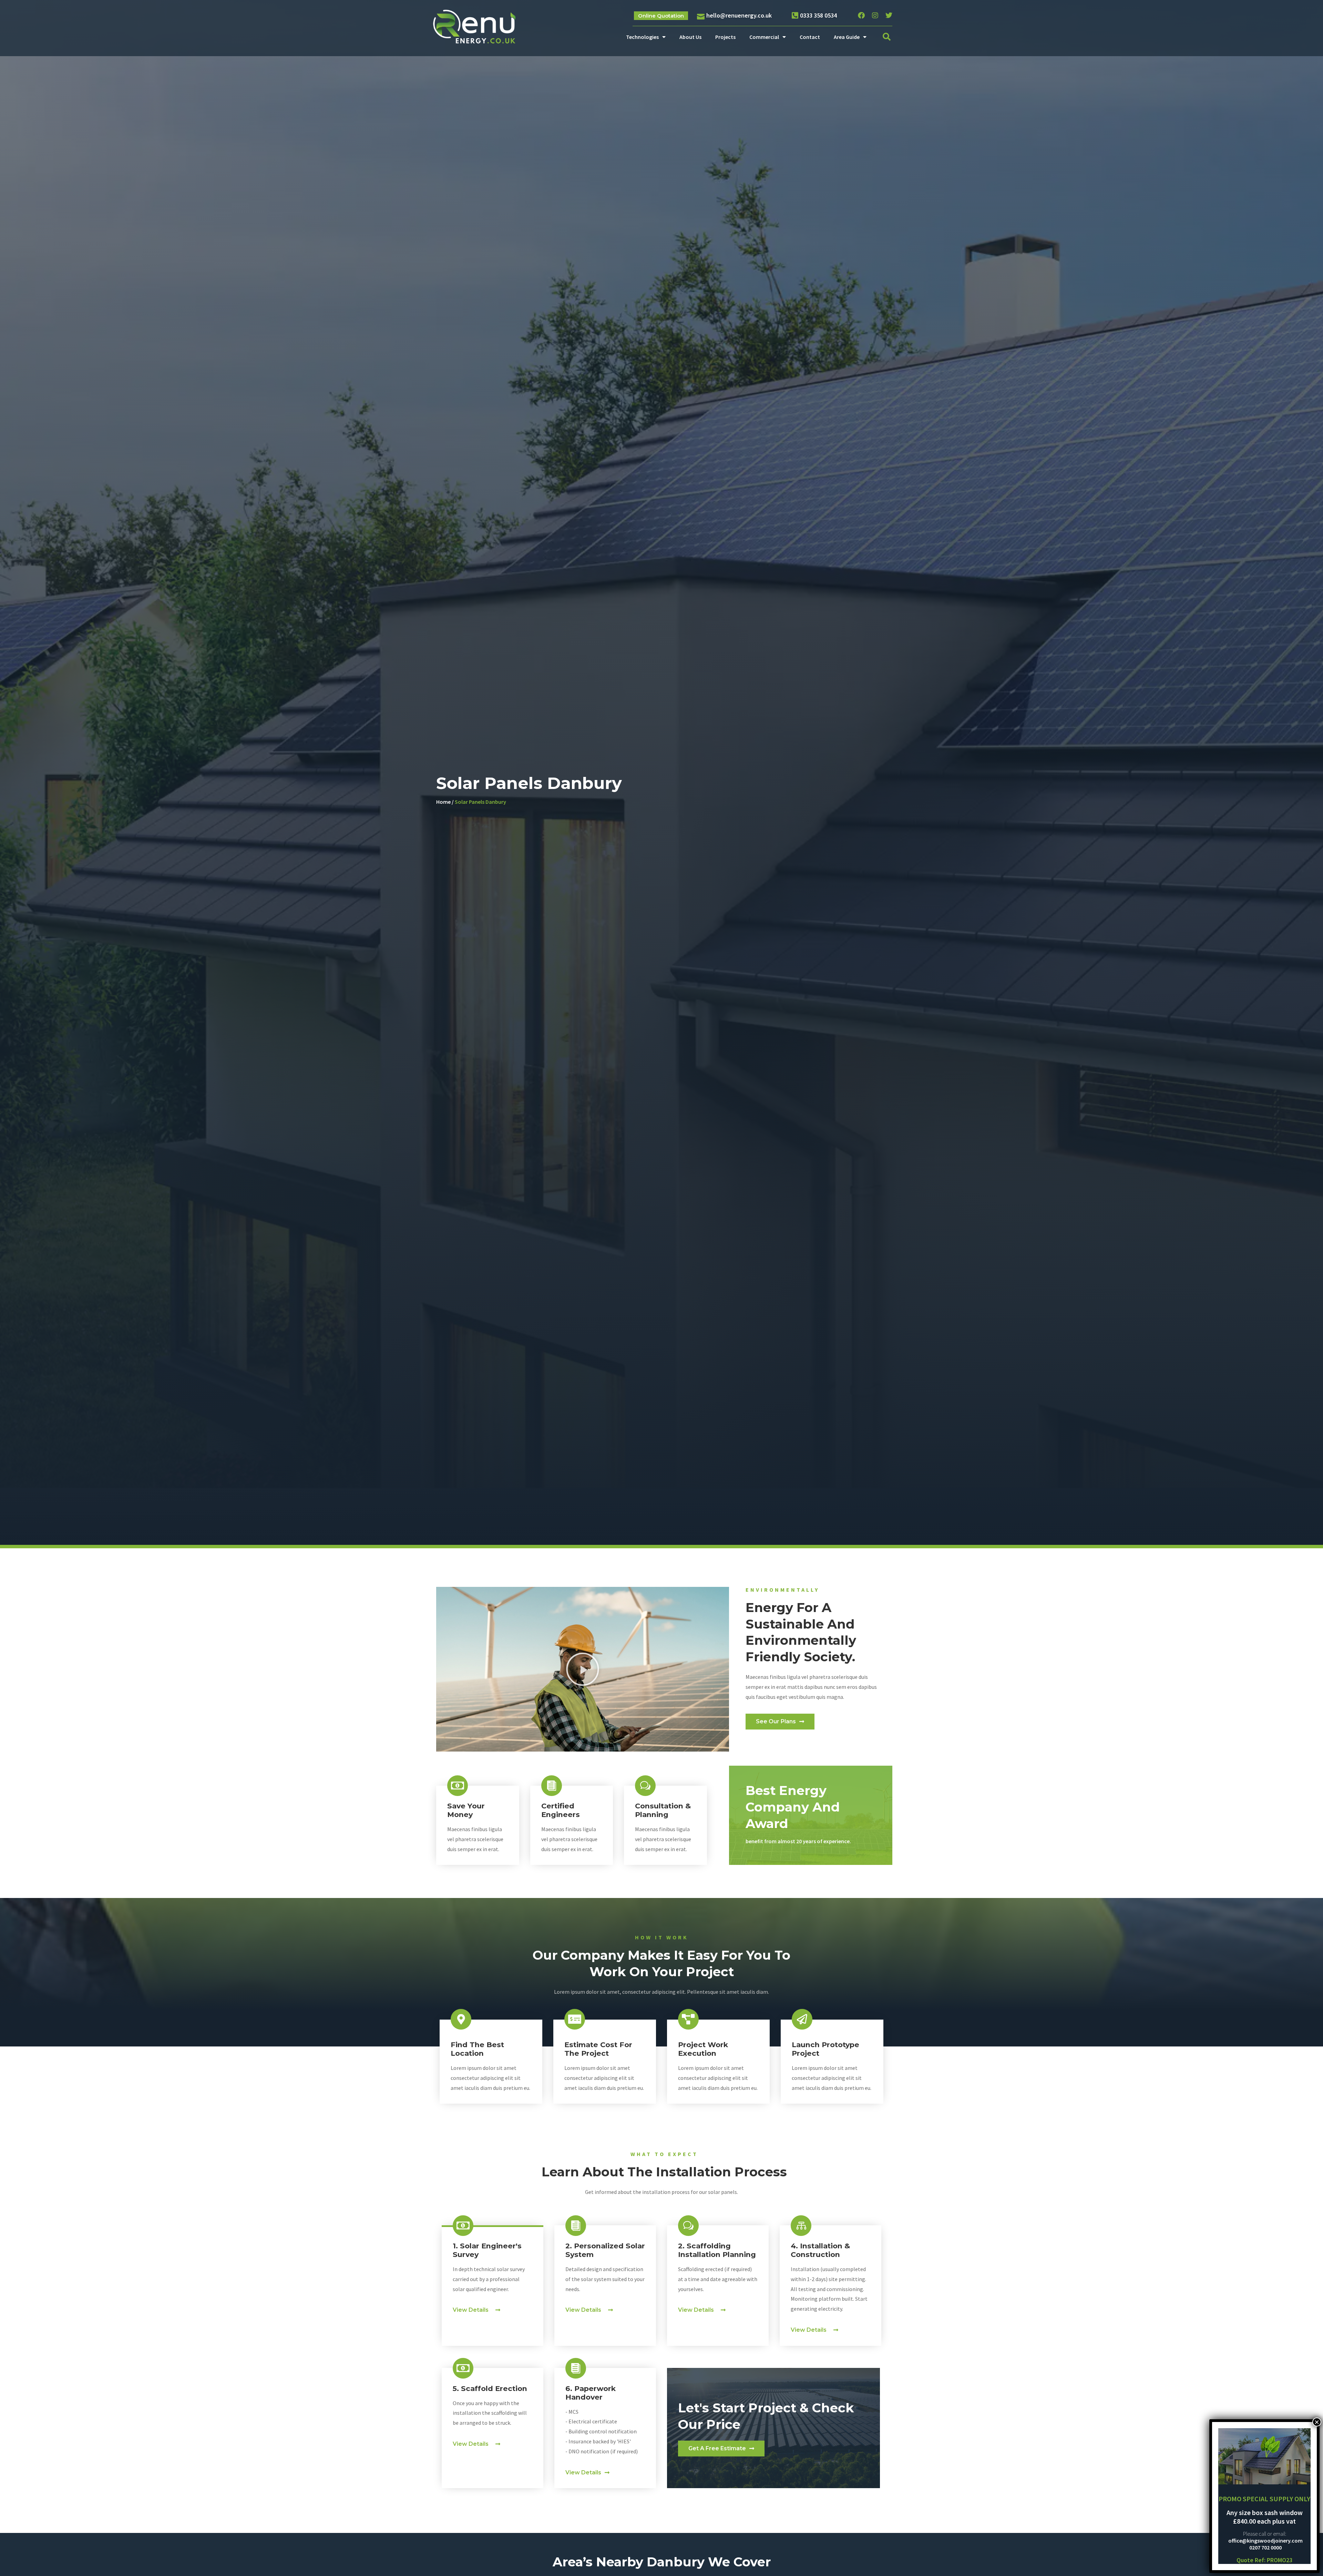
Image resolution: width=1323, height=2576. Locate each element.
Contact (810, 37)
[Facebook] (861, 16)
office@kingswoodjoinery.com (1265, 2541)
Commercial (764, 37)
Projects (725, 37)
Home (443, 802)
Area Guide (847, 37)
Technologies (642, 37)
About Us (690, 37)
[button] (887, 37)
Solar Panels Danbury (480, 802)
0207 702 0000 (1265, 2547)
